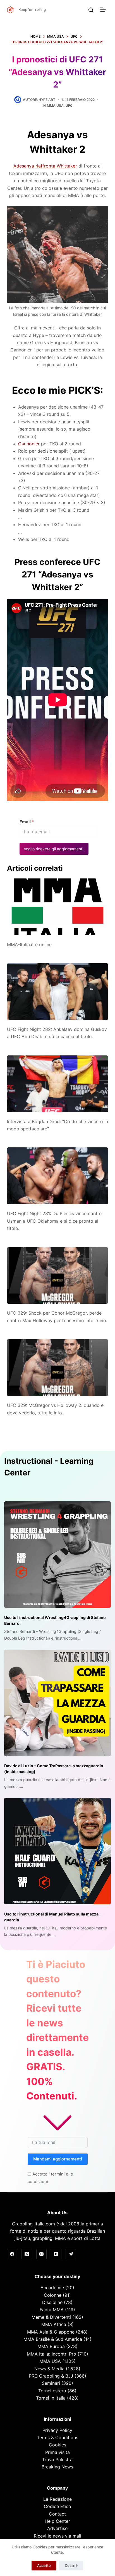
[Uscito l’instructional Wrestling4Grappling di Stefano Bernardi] (57, 1555)
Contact (57, 2514)
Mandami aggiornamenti (58, 2159)
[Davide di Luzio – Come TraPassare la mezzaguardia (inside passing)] (57, 1703)
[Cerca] (91, 10)
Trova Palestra (57, 2460)
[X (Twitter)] (27, 2254)
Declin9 (71, 2565)
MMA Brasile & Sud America (53, 2339)
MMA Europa (51, 2346)
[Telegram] (71, 2254)
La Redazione (57, 2499)
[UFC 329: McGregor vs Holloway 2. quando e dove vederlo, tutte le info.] (58, 1368)
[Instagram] (42, 2254)
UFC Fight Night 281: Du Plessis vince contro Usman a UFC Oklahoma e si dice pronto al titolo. (54, 1221)
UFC (69, 105)
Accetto (44, 2565)
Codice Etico (57, 2506)
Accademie (52, 2288)
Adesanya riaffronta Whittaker (45, 166)
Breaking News (57, 2467)
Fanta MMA (52, 2310)
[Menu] (104, 10)
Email (27, 822)
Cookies (57, 2445)
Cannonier (29, 444)
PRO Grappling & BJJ (51, 2376)
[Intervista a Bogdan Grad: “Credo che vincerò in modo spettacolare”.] (58, 1084)
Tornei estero (52, 2391)
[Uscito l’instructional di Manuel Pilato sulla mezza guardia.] (57, 1851)
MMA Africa (54, 2324)
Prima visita (57, 2452)
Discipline (52, 2302)
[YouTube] (56, 2254)
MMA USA (55, 105)
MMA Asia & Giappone (51, 2332)
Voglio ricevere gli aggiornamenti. (54, 849)
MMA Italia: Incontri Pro (51, 2354)
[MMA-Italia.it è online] (58, 907)
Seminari (51, 2383)
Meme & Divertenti (51, 2317)
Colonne (53, 2295)
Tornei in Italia (51, 2398)
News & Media (49, 2369)
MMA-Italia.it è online (29, 945)
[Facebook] (12, 2254)
